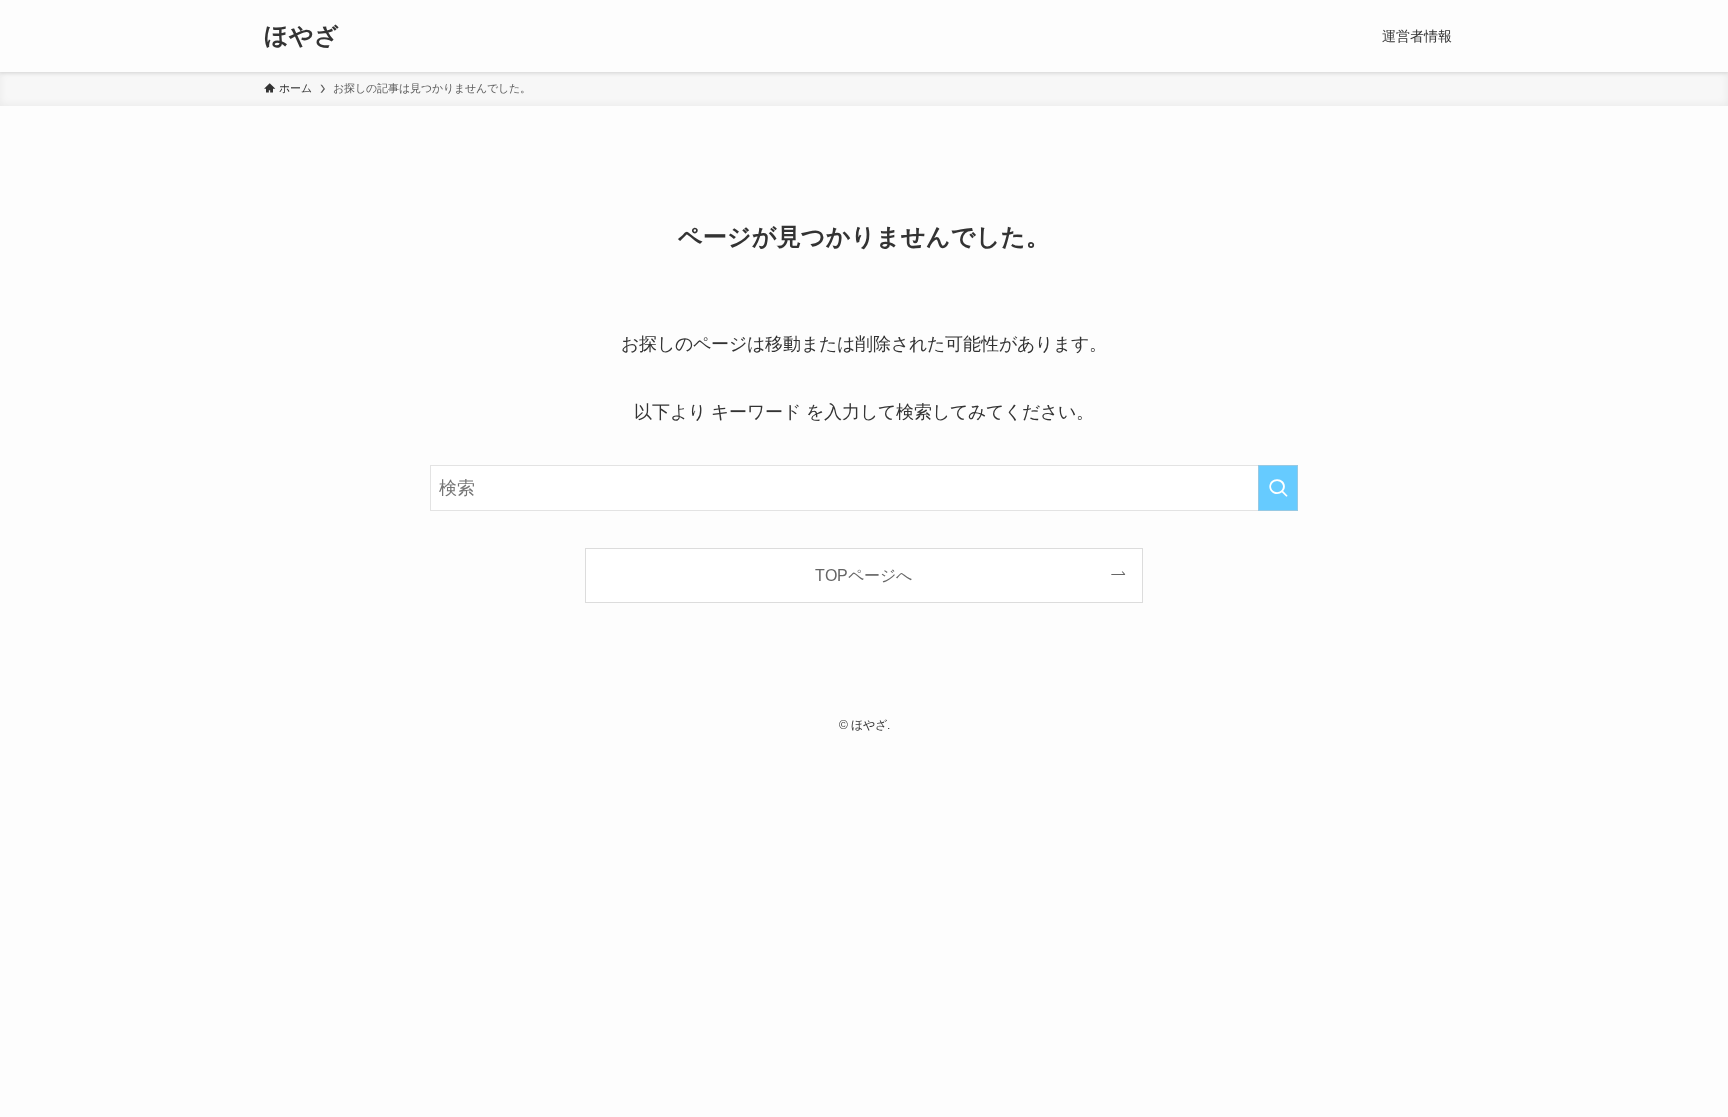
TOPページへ (863, 575)
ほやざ (301, 36)
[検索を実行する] (1278, 488)
